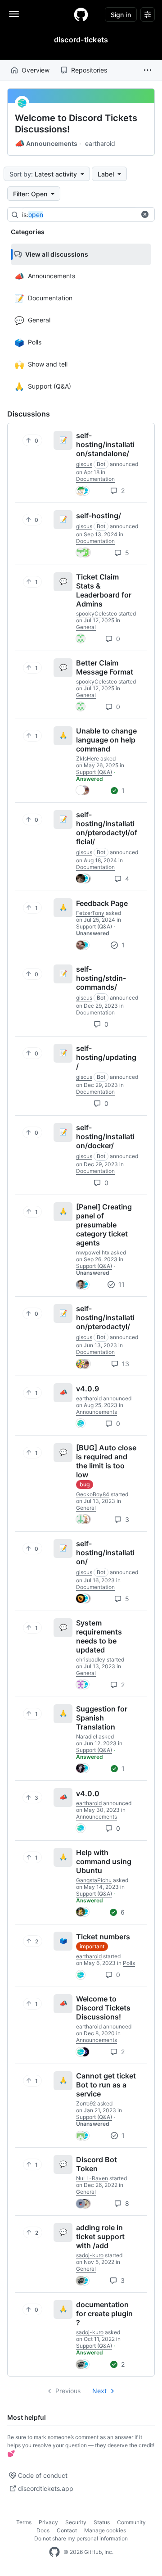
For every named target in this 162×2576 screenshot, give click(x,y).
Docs (43, 2530)
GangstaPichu (94, 1880)
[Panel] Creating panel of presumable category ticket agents (104, 1225)
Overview (36, 70)
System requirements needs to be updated (99, 1636)
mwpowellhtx (93, 1252)
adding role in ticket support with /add (100, 2236)
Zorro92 (86, 2103)
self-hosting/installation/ (105, 1553)
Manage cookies (105, 2530)
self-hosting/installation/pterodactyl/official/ (107, 828)
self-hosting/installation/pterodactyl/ (105, 1317)
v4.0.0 (88, 1793)
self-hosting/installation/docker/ (105, 1136)
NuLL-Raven (92, 2178)
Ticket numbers (103, 1937)
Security (76, 2522)
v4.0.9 (88, 1389)
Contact (67, 2530)
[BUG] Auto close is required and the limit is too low (106, 1461)
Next (99, 2391)
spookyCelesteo (97, 613)
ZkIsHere (88, 758)
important (92, 1946)
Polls (129, 1963)
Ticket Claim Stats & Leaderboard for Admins (104, 590)
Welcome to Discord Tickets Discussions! (76, 124)
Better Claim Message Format (105, 667)
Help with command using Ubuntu (104, 1861)
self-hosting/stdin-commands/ (101, 978)
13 (125, 1364)
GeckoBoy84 (93, 1494)
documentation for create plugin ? (104, 2313)
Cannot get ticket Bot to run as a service (106, 2085)
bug (85, 1484)
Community (131, 2522)
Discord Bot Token (97, 2164)
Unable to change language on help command (106, 740)
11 (121, 1284)
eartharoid (100, 143)
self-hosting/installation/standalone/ (105, 444)
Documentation (95, 479)
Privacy (48, 2522)
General (86, 627)
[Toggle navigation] (14, 14)
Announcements (46, 144)
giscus (84, 464)
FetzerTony (90, 913)
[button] (148, 70)
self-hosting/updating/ (106, 1057)
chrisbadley (91, 1659)
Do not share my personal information (81, 2538)
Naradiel (87, 1736)
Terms (24, 2522)
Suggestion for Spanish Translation (102, 1718)
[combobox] (90, 215)
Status (102, 2522)
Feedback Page (102, 903)
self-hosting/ (99, 516)
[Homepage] (81, 14)
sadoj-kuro (90, 2255)
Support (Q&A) (94, 772)
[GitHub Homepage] (54, 2552)
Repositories (89, 70)
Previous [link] (68, 2391)
